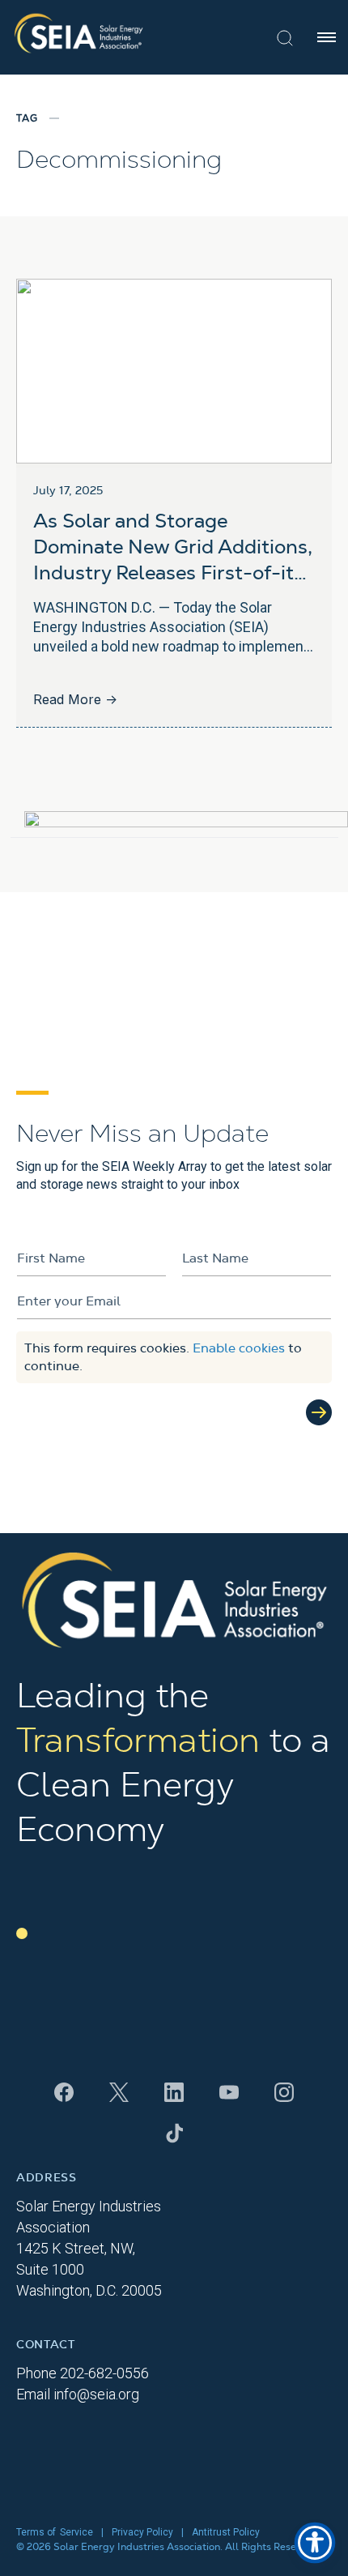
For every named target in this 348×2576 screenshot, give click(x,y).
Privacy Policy (142, 2532)
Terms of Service (55, 2532)
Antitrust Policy (226, 2532)
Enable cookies (239, 1348)
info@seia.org (96, 2394)
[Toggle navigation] (327, 37)
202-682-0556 (104, 2373)
